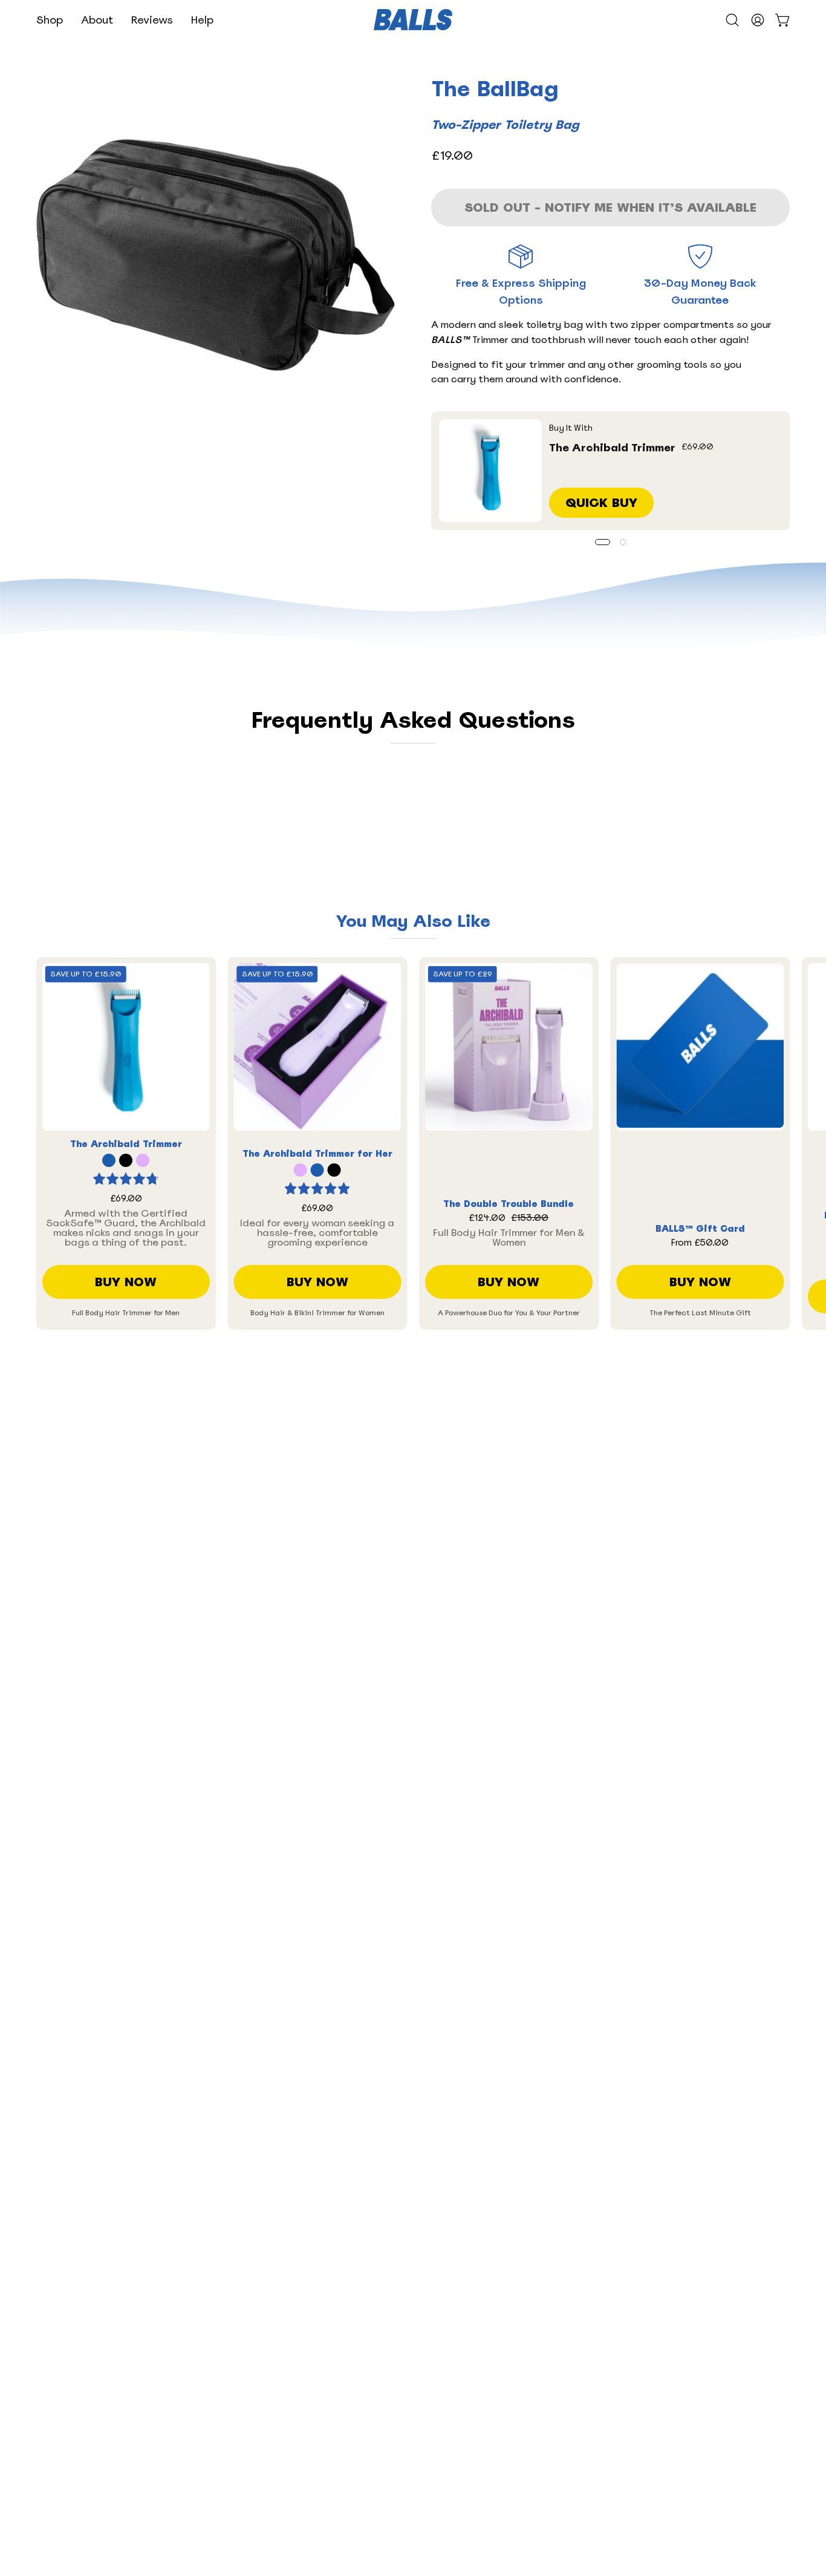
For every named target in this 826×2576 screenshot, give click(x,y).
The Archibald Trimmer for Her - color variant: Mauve (301, 1170)
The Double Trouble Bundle (509, 1204)
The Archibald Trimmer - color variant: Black (126, 1160)
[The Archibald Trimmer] (490, 471)
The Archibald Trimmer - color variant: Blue (109, 1160)
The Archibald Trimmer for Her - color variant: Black (334, 1170)
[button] (50, 20)
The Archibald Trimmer (612, 447)
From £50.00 (700, 1243)
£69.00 (126, 1199)
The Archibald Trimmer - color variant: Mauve (143, 1160)
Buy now (126, 1282)
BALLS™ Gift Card (700, 1229)
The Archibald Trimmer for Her (317, 1154)
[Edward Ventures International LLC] (413, 20)
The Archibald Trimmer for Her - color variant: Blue (317, 1170)
